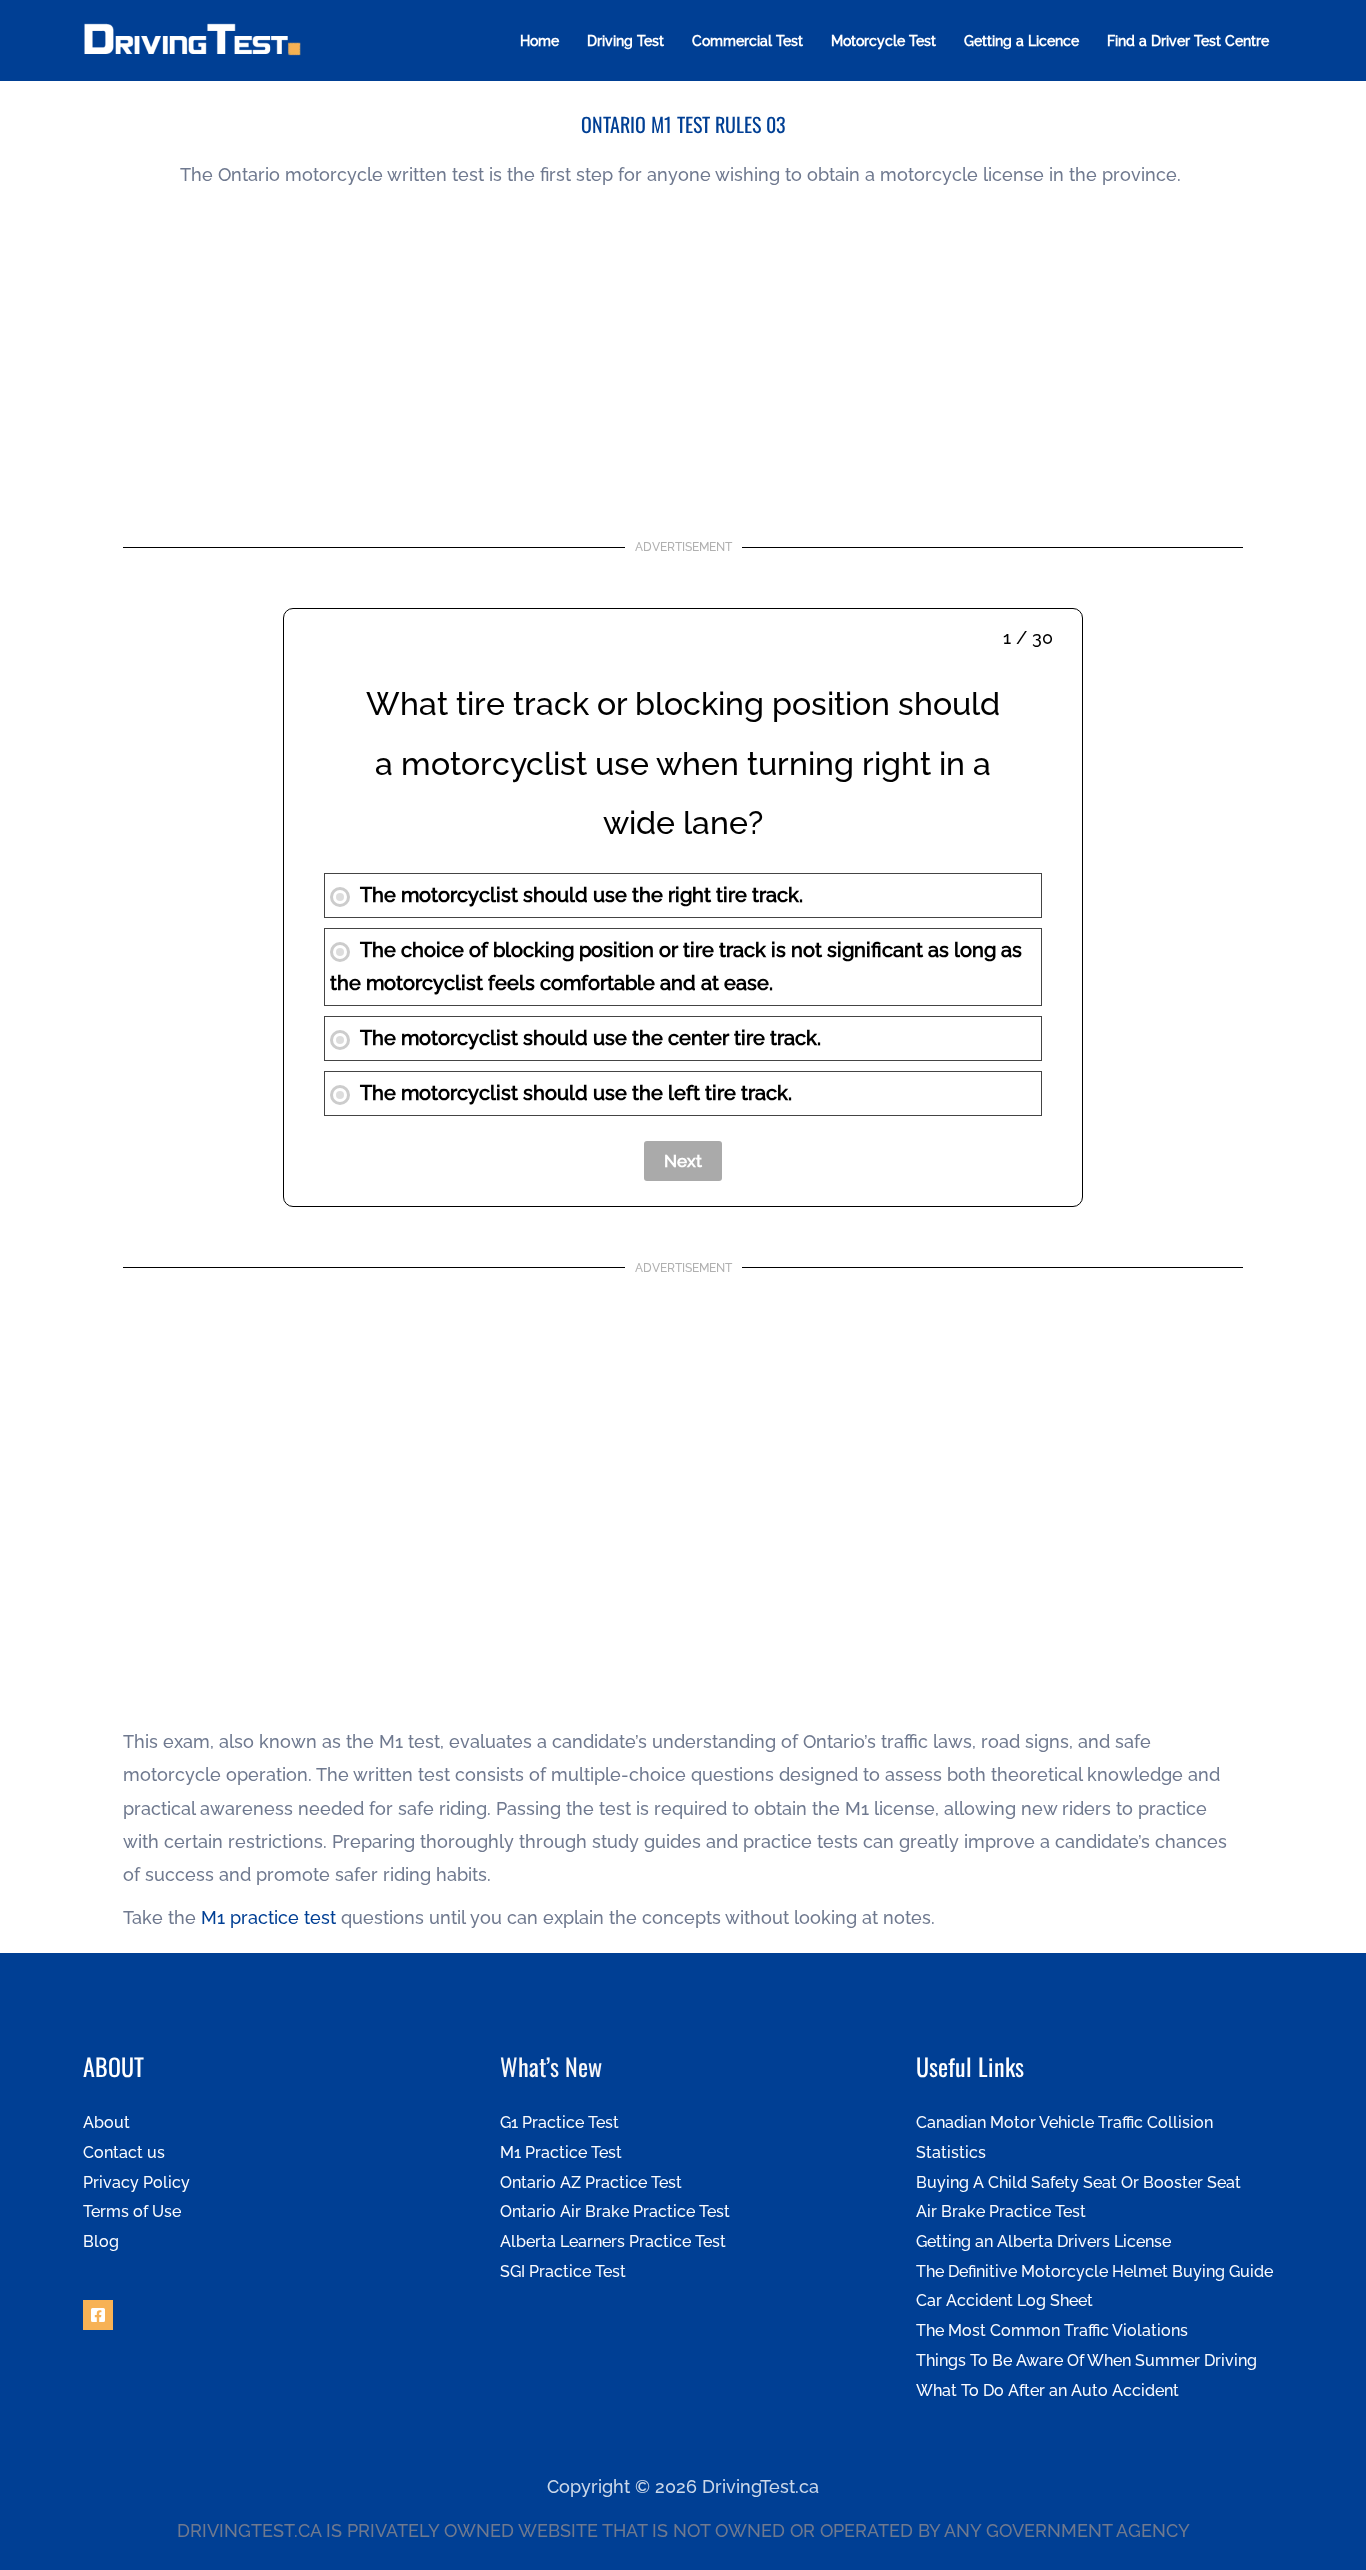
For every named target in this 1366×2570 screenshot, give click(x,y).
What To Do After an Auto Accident (1047, 2390)
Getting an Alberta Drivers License (1043, 2241)
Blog (101, 2241)
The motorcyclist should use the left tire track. (576, 1093)
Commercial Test (747, 41)
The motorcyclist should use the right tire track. (581, 895)
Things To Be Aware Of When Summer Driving (1086, 2360)
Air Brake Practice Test (1001, 2211)
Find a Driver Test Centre (1188, 41)
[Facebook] (98, 2315)
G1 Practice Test (559, 2122)
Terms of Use (132, 2211)
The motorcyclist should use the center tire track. (590, 1038)
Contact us (124, 2152)
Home (539, 41)
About (106, 2122)
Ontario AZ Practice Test (591, 2182)
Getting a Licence (1021, 41)
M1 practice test (268, 1917)
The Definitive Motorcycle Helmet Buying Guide (1094, 2271)
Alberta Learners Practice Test (613, 2241)
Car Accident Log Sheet (1004, 2300)
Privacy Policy (136, 2182)
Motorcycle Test (883, 41)
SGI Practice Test (563, 2271)
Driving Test (625, 41)
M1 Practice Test (561, 2152)
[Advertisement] (683, 363)
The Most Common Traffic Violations (1052, 2330)
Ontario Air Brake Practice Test (615, 2211)
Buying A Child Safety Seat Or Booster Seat (1078, 2182)
